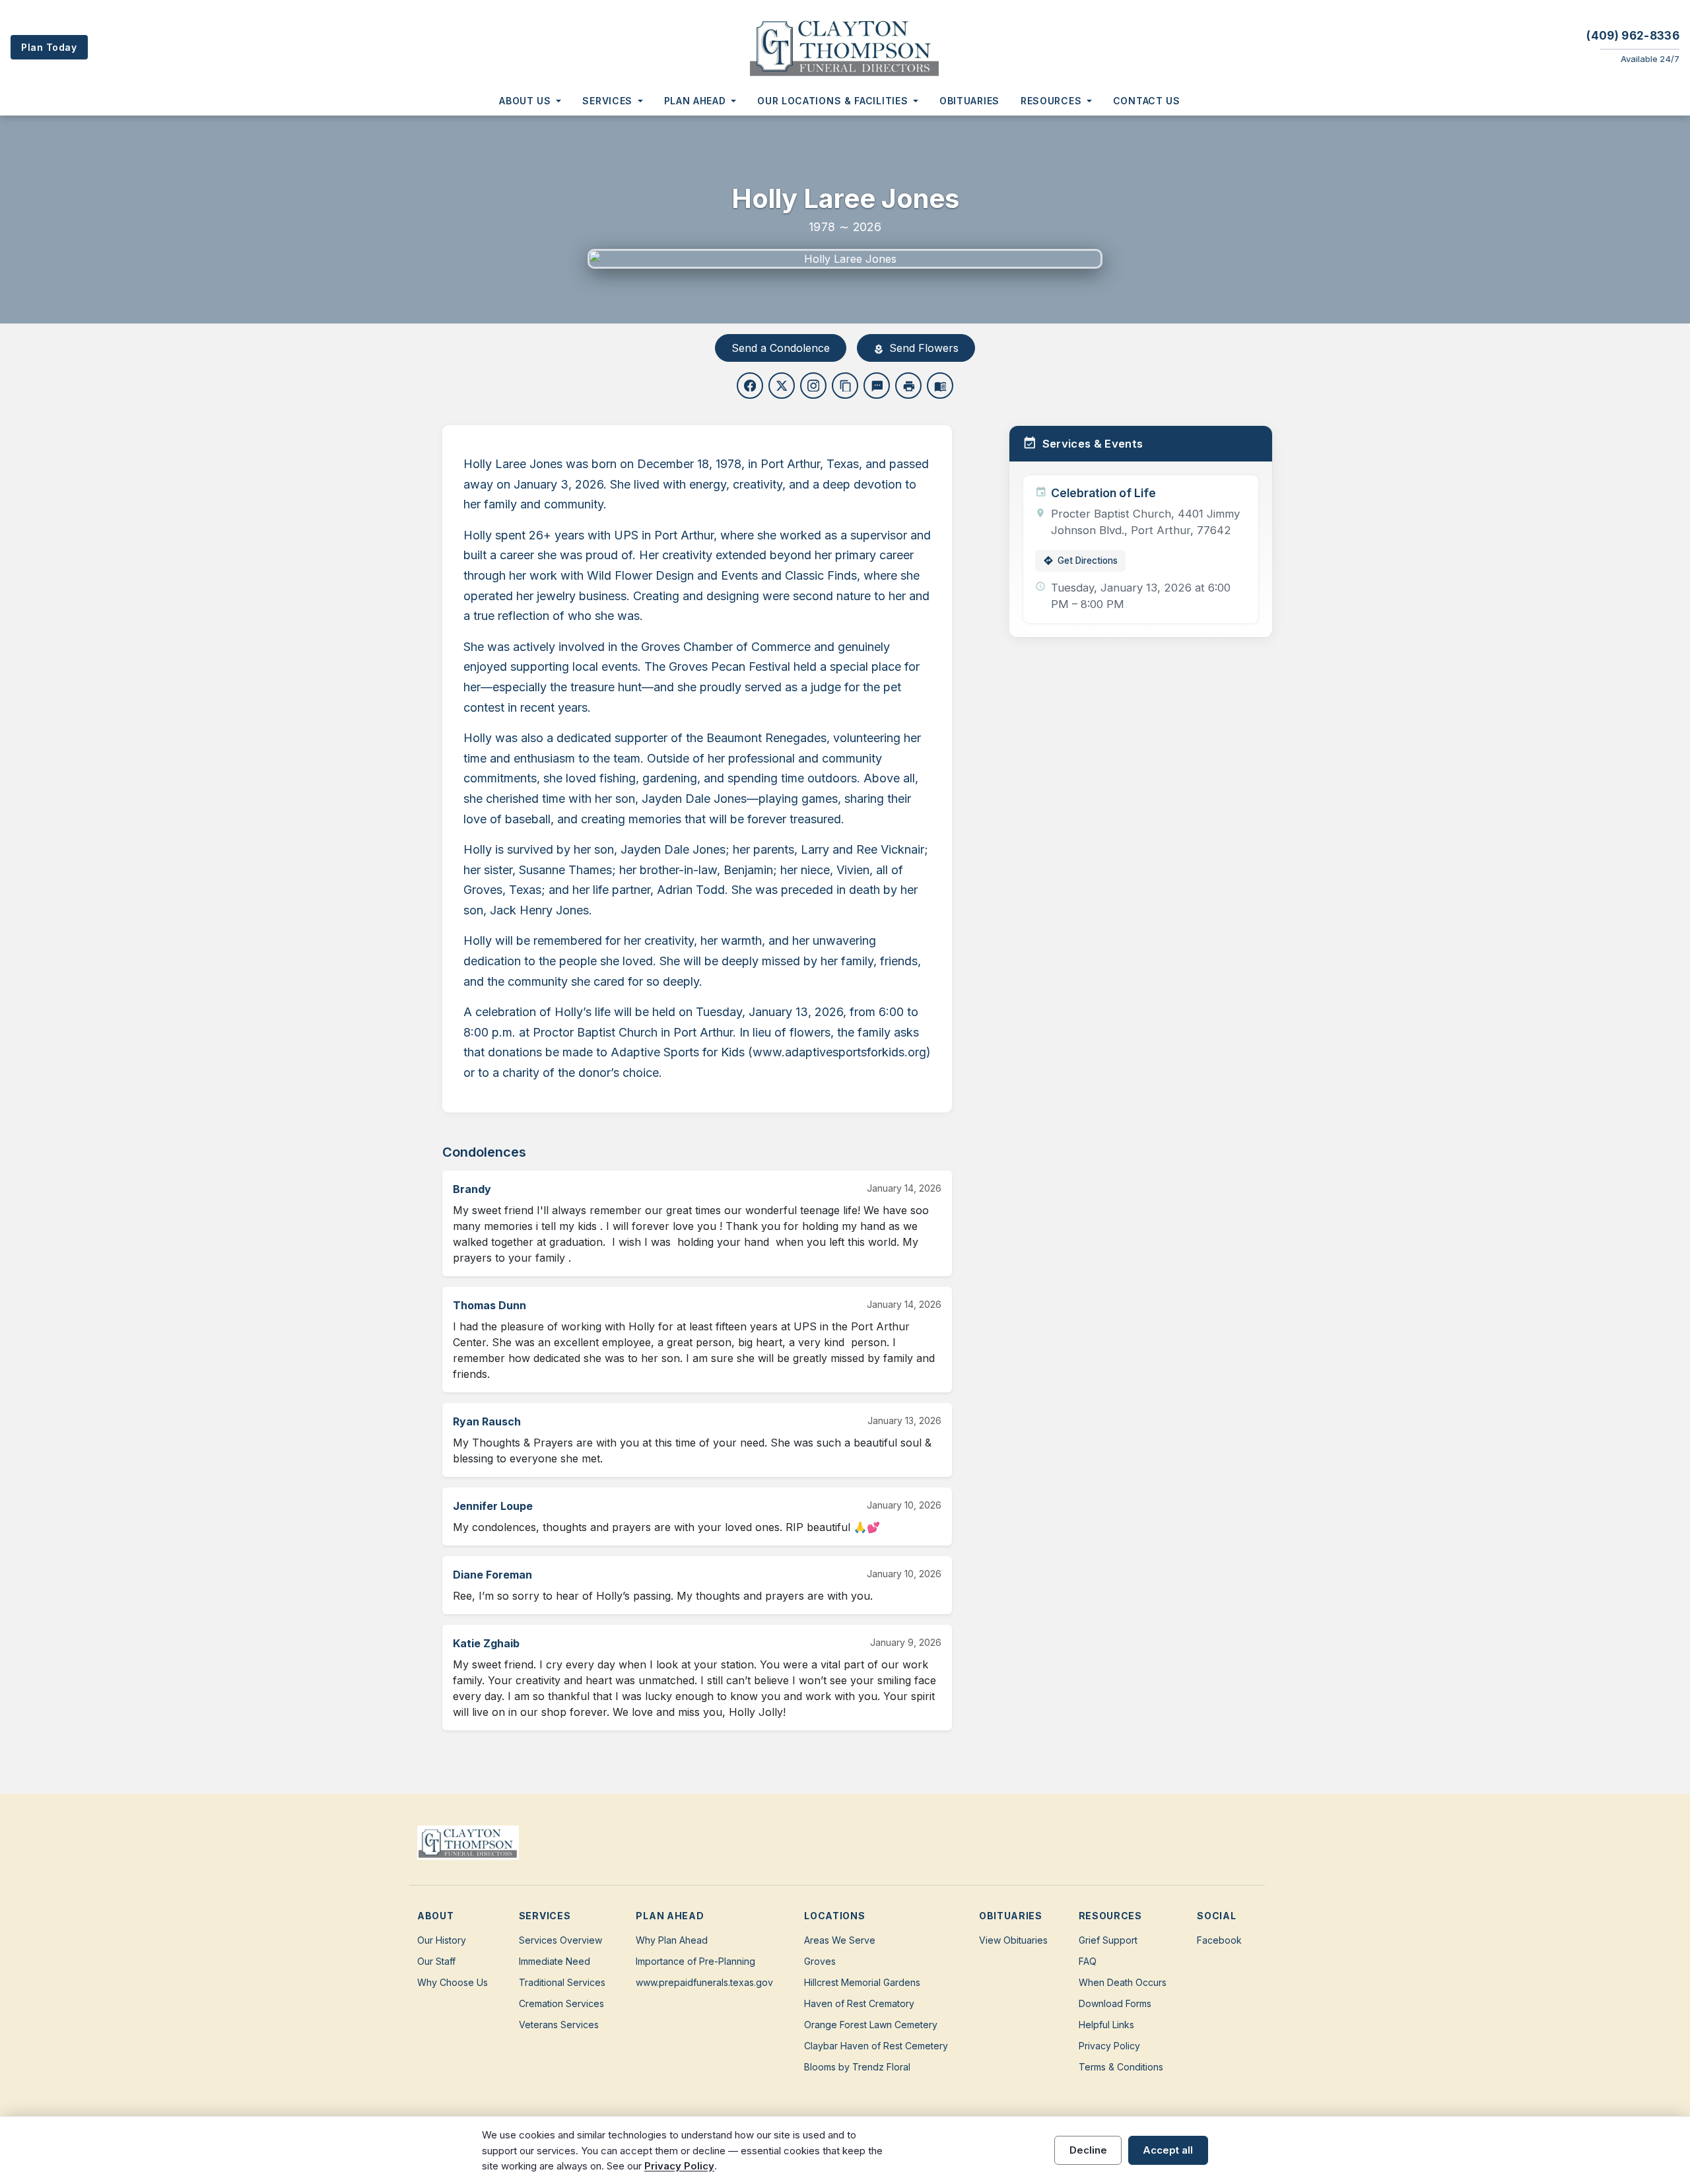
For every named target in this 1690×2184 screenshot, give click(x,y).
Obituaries (969, 101)
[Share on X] (782, 386)
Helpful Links (1106, 2025)
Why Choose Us (453, 1982)
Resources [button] (1051, 101)
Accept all (1168, 2150)
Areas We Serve (840, 1940)
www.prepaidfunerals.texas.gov (704, 1982)
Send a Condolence (781, 348)
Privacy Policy (1109, 2046)
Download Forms (1115, 2003)
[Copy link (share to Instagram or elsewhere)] (813, 386)
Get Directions (1080, 561)
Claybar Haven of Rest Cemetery (876, 2046)
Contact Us (1147, 101)
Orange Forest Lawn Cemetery (871, 2025)
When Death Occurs (1123, 1982)
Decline (1088, 2150)
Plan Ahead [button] (695, 101)
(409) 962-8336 (1633, 36)
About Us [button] (525, 101)
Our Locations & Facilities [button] (832, 101)
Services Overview (560, 1940)
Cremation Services (561, 2003)
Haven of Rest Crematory (859, 2003)
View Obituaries (1013, 1940)
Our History (442, 1940)
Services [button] (607, 101)
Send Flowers (916, 348)
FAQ (1088, 1961)
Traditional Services (562, 1982)
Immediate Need (555, 1961)
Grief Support (1108, 1940)
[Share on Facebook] (750, 386)
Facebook (1219, 1940)
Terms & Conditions (1121, 2067)
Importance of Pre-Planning (695, 1961)
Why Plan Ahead (672, 1940)
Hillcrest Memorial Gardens (862, 1982)
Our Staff (436, 1961)
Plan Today (49, 47)
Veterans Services (559, 2025)
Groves (820, 1961)
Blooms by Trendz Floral (857, 2067)
